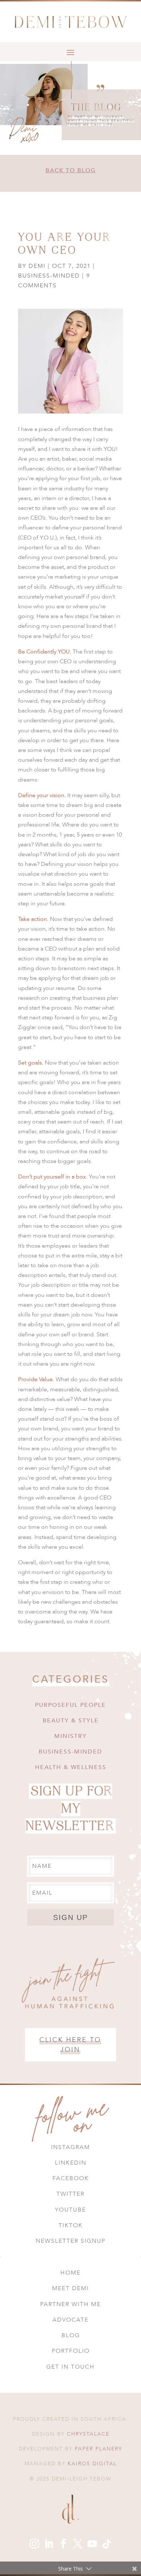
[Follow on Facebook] (63, 2544)
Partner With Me (70, 2304)
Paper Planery (99, 2449)
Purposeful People (70, 1705)
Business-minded (49, 276)
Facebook (71, 2178)
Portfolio (71, 2351)
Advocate (70, 2320)
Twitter (70, 2194)
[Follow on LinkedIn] (49, 2544)
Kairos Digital (92, 2464)
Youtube (70, 2210)
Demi (37, 266)
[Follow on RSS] (107, 2544)
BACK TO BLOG (71, 170)
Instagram (70, 2147)
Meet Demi (70, 2288)
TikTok (71, 2225)
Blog (71, 2335)
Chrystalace (88, 2434)
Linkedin (71, 2163)
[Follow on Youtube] (92, 2544)
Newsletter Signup (71, 2241)
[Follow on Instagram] (34, 2544)
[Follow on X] (78, 2544)
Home (70, 2273)
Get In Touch (70, 2367)
